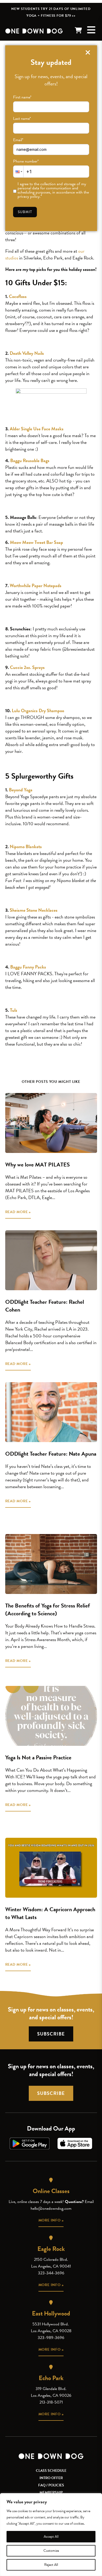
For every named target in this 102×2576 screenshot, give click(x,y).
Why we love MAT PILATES (38, 1165)
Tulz (14, 1010)
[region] (51, 2535)
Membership (51, 2493)
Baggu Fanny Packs (28, 967)
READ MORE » (18, 1212)
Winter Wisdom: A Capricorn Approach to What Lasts (50, 1913)
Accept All (51, 2537)
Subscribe (51, 2034)
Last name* (22, 119)
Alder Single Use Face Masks (37, 429)
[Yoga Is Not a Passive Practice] (51, 1716)
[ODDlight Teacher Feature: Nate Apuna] (51, 1412)
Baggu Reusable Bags (30, 460)
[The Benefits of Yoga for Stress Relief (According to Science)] (51, 1564)
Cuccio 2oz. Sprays (27, 667)
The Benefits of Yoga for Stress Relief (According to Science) (48, 1609)
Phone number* (26, 161)
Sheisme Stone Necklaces (34, 910)
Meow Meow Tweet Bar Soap (36, 542)
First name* (22, 97)
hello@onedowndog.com (51, 2208)
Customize (51, 2551)
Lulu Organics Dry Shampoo (38, 710)
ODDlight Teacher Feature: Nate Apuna (51, 1454)
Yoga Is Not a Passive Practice (38, 1757)
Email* (18, 140)
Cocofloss (18, 296)
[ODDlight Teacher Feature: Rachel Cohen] (51, 1260)
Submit (25, 212)
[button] (18, 172)
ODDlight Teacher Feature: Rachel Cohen (45, 1306)
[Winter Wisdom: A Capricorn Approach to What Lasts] (51, 1868)
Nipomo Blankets (26, 846)
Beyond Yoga (21, 790)
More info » (51, 2220)
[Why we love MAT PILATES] (51, 1123)
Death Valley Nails (27, 353)
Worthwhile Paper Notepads (36, 585)
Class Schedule (51, 2471)
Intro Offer (51, 2478)
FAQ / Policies (51, 2485)
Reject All (51, 2565)
